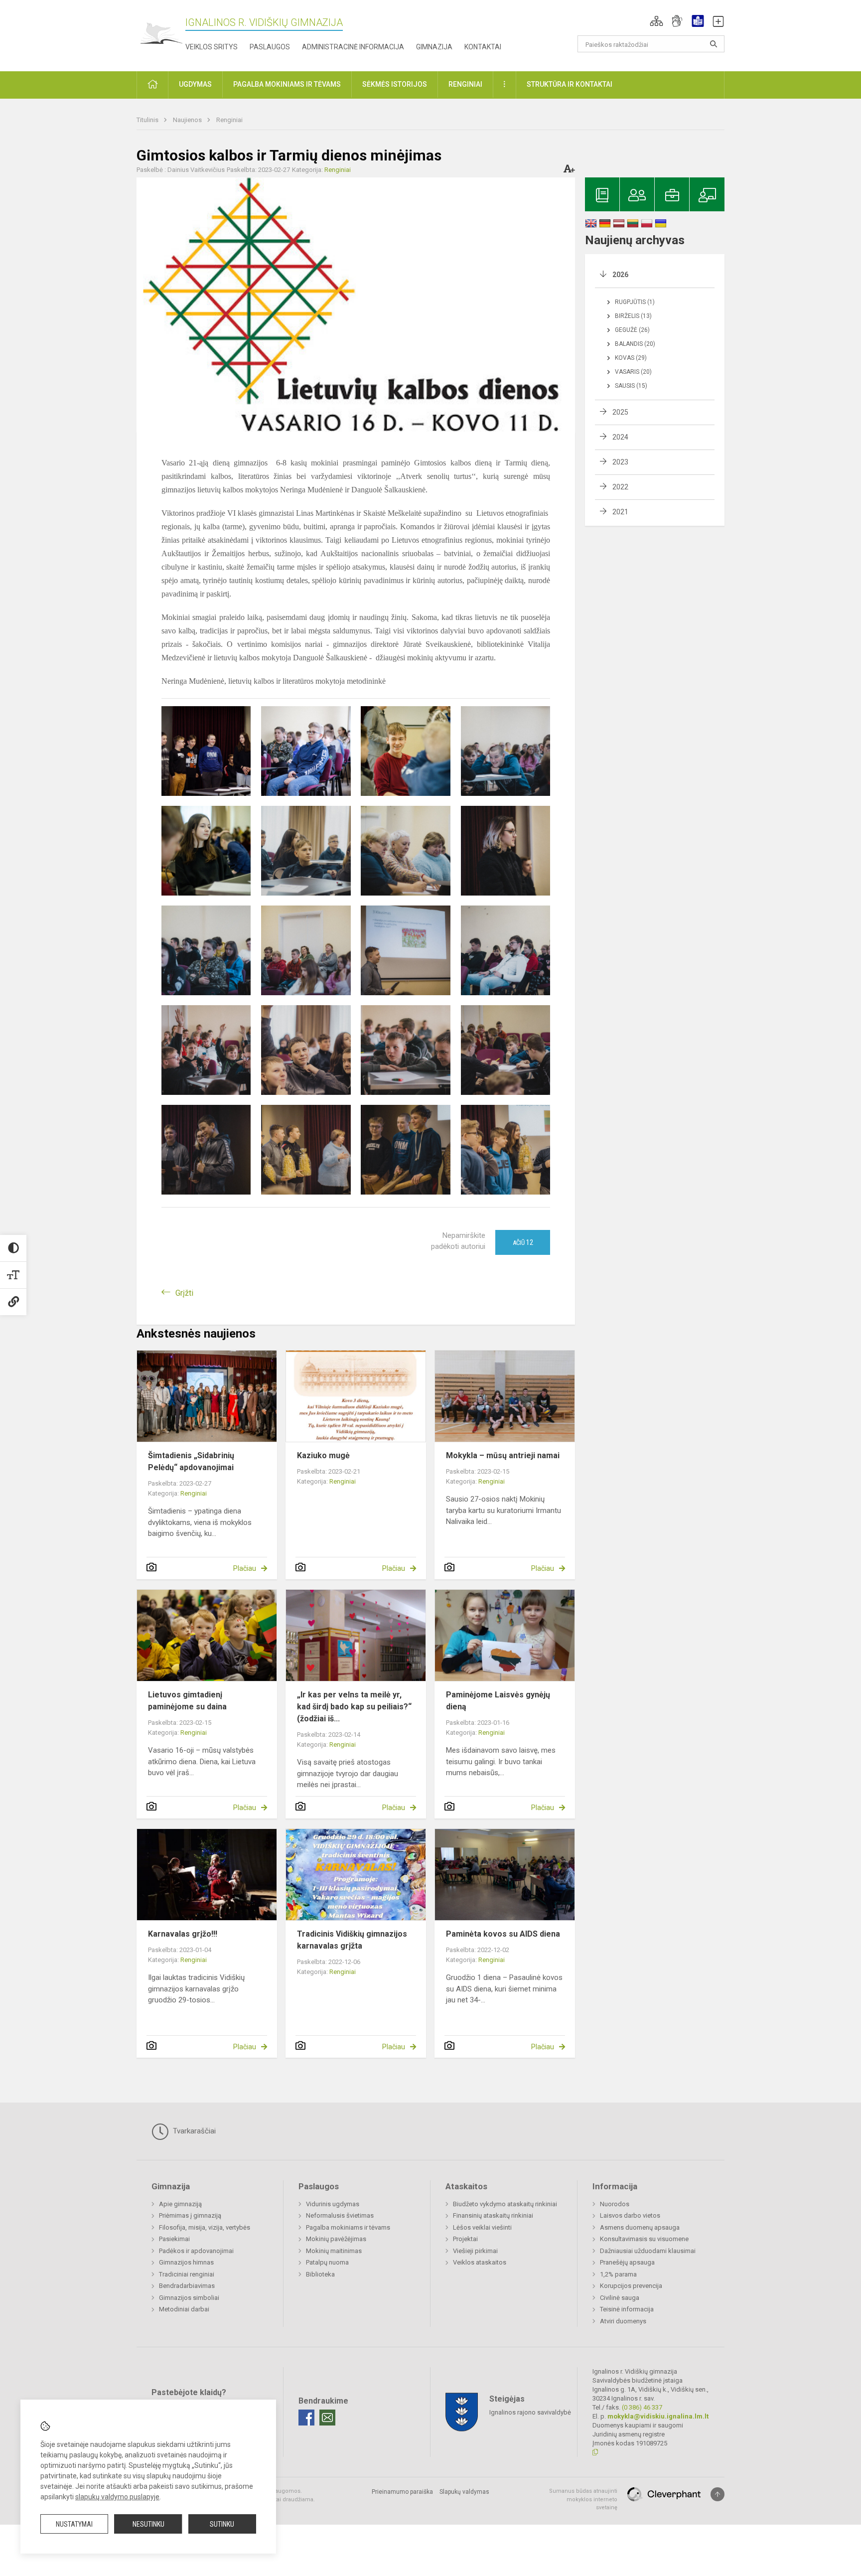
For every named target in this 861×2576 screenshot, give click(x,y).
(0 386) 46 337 (642, 2407)
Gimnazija (434, 47)
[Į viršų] (717, 2494)
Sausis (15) (631, 386)
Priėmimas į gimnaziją (190, 2215)
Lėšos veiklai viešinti (482, 2227)
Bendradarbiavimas (187, 2286)
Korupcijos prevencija (631, 2286)
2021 (620, 512)
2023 (620, 462)
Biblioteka (320, 2274)
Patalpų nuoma (327, 2262)
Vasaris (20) (633, 372)
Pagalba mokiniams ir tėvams (348, 2227)
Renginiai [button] (465, 84)
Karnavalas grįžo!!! (183, 1934)
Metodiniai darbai (184, 2309)
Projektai (465, 2239)
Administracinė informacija (353, 47)
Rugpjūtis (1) (635, 302)
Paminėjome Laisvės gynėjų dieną (498, 1701)
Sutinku (222, 2524)
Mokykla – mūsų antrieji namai (503, 1455)
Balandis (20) (635, 344)
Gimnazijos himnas (186, 2262)
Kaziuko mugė (323, 1455)
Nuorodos (615, 2204)
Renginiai (229, 120)
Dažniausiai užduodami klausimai (648, 2251)
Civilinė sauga (620, 2298)
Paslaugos (270, 47)
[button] (656, 21)
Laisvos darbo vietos (630, 2215)
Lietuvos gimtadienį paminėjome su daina (187, 1701)
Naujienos (188, 120)
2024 (620, 437)
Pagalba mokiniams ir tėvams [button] (287, 84)
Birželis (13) (633, 316)
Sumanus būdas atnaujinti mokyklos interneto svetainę (583, 2499)
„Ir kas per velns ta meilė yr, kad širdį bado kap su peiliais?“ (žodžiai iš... (354, 1707)
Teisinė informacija (627, 2309)
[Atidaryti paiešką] (714, 44)
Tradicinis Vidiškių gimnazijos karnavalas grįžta (352, 1940)
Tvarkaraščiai (193, 2131)
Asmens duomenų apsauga (640, 2227)
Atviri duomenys (623, 2321)
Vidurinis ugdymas (333, 2204)
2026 (620, 275)
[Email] (327, 2418)
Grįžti (184, 1293)
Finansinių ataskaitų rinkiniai (493, 2215)
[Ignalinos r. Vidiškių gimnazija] (161, 34)
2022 (620, 487)
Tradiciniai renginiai (187, 2274)
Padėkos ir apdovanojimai (196, 2251)
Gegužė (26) (632, 330)
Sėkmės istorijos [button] (395, 84)
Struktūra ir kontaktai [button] (570, 84)
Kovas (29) (631, 358)
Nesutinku (148, 2524)
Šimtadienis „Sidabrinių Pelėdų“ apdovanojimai (191, 1461)
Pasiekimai (174, 2239)
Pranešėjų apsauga (627, 2262)
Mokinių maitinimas (334, 2251)
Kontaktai (483, 47)
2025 (620, 412)
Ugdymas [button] (195, 84)
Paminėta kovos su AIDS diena (503, 1934)
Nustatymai (74, 2524)
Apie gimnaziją (180, 2204)
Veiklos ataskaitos (480, 2262)
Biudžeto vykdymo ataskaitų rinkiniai (505, 2204)
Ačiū (523, 1242)
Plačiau (245, 1568)
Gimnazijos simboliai (189, 2298)
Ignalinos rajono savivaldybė (530, 2412)
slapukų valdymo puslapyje (117, 2497)
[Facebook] (306, 2418)
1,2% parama (618, 2274)
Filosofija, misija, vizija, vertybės (205, 2227)
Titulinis (148, 120)
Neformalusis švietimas (340, 2215)
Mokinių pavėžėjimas (336, 2239)
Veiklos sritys (212, 47)
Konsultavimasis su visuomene (644, 2239)
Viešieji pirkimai (475, 2251)
